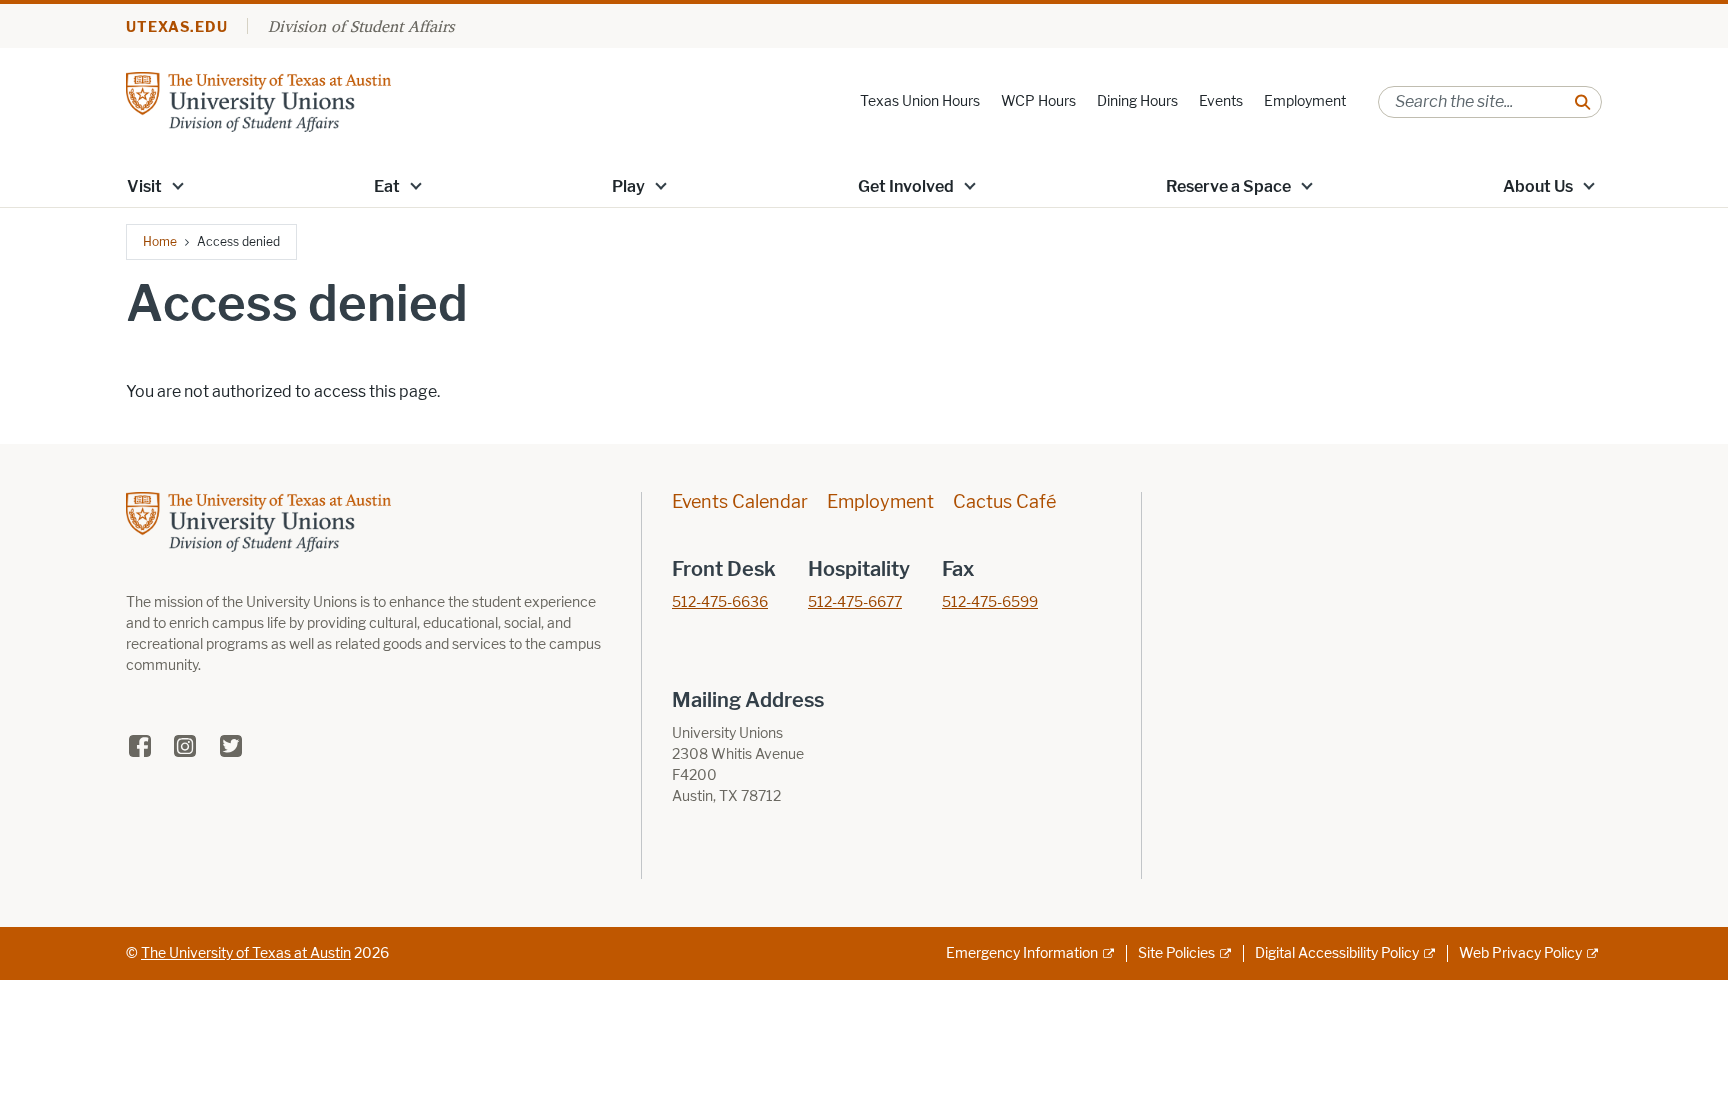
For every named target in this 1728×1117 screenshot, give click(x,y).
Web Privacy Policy (1520, 953)
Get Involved (906, 186)
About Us (1538, 186)
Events (1221, 101)
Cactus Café (1004, 502)
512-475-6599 (990, 602)
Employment (1305, 101)
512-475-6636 (720, 602)
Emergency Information (1022, 953)
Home (160, 241)
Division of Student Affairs (361, 26)
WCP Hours (1038, 101)
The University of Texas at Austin (246, 953)
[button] (178, 185)
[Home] (258, 100)
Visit (144, 186)
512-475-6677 (855, 602)
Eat (387, 186)
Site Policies (1176, 953)
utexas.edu (177, 27)
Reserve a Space (1228, 186)
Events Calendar (740, 502)
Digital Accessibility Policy (1337, 953)
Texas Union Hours (920, 101)
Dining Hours (1137, 101)
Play (628, 186)
